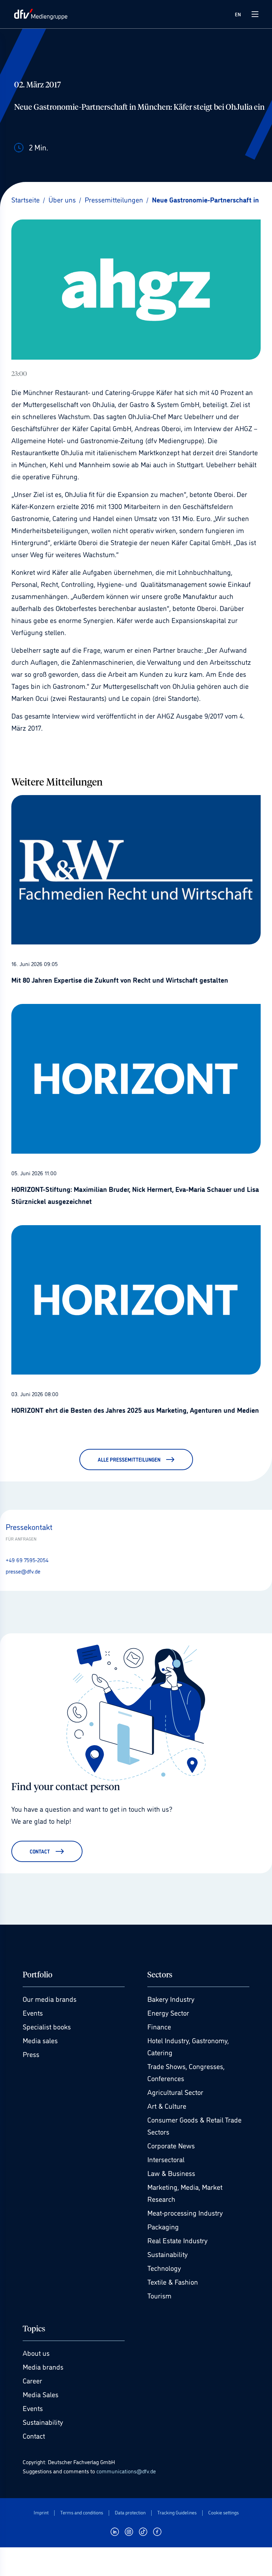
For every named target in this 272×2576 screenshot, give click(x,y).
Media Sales (41, 2394)
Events (33, 2012)
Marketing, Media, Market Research (185, 2193)
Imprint (41, 2512)
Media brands (43, 2366)
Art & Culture (167, 2106)
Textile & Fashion (173, 2281)
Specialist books (47, 2026)
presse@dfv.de (23, 1571)
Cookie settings (223, 2512)
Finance (159, 2026)
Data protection (130, 2512)
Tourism (159, 2295)
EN (238, 14)
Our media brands (50, 1999)
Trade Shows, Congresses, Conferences (186, 2072)
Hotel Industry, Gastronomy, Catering (188, 2046)
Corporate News (171, 2145)
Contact (34, 2435)
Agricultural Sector (175, 2092)
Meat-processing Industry (185, 2212)
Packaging (163, 2226)
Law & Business (171, 2173)
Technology (164, 2268)
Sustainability (168, 2254)
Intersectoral (166, 2159)
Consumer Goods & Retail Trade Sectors (194, 2125)
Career (32, 2380)
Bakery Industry (171, 1999)
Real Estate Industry (177, 2240)
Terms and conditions (82, 2512)
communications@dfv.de (126, 2471)
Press (31, 2054)
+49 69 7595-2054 (27, 1560)
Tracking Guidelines (177, 2512)
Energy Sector (168, 2012)
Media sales (40, 2040)
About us (36, 2353)
